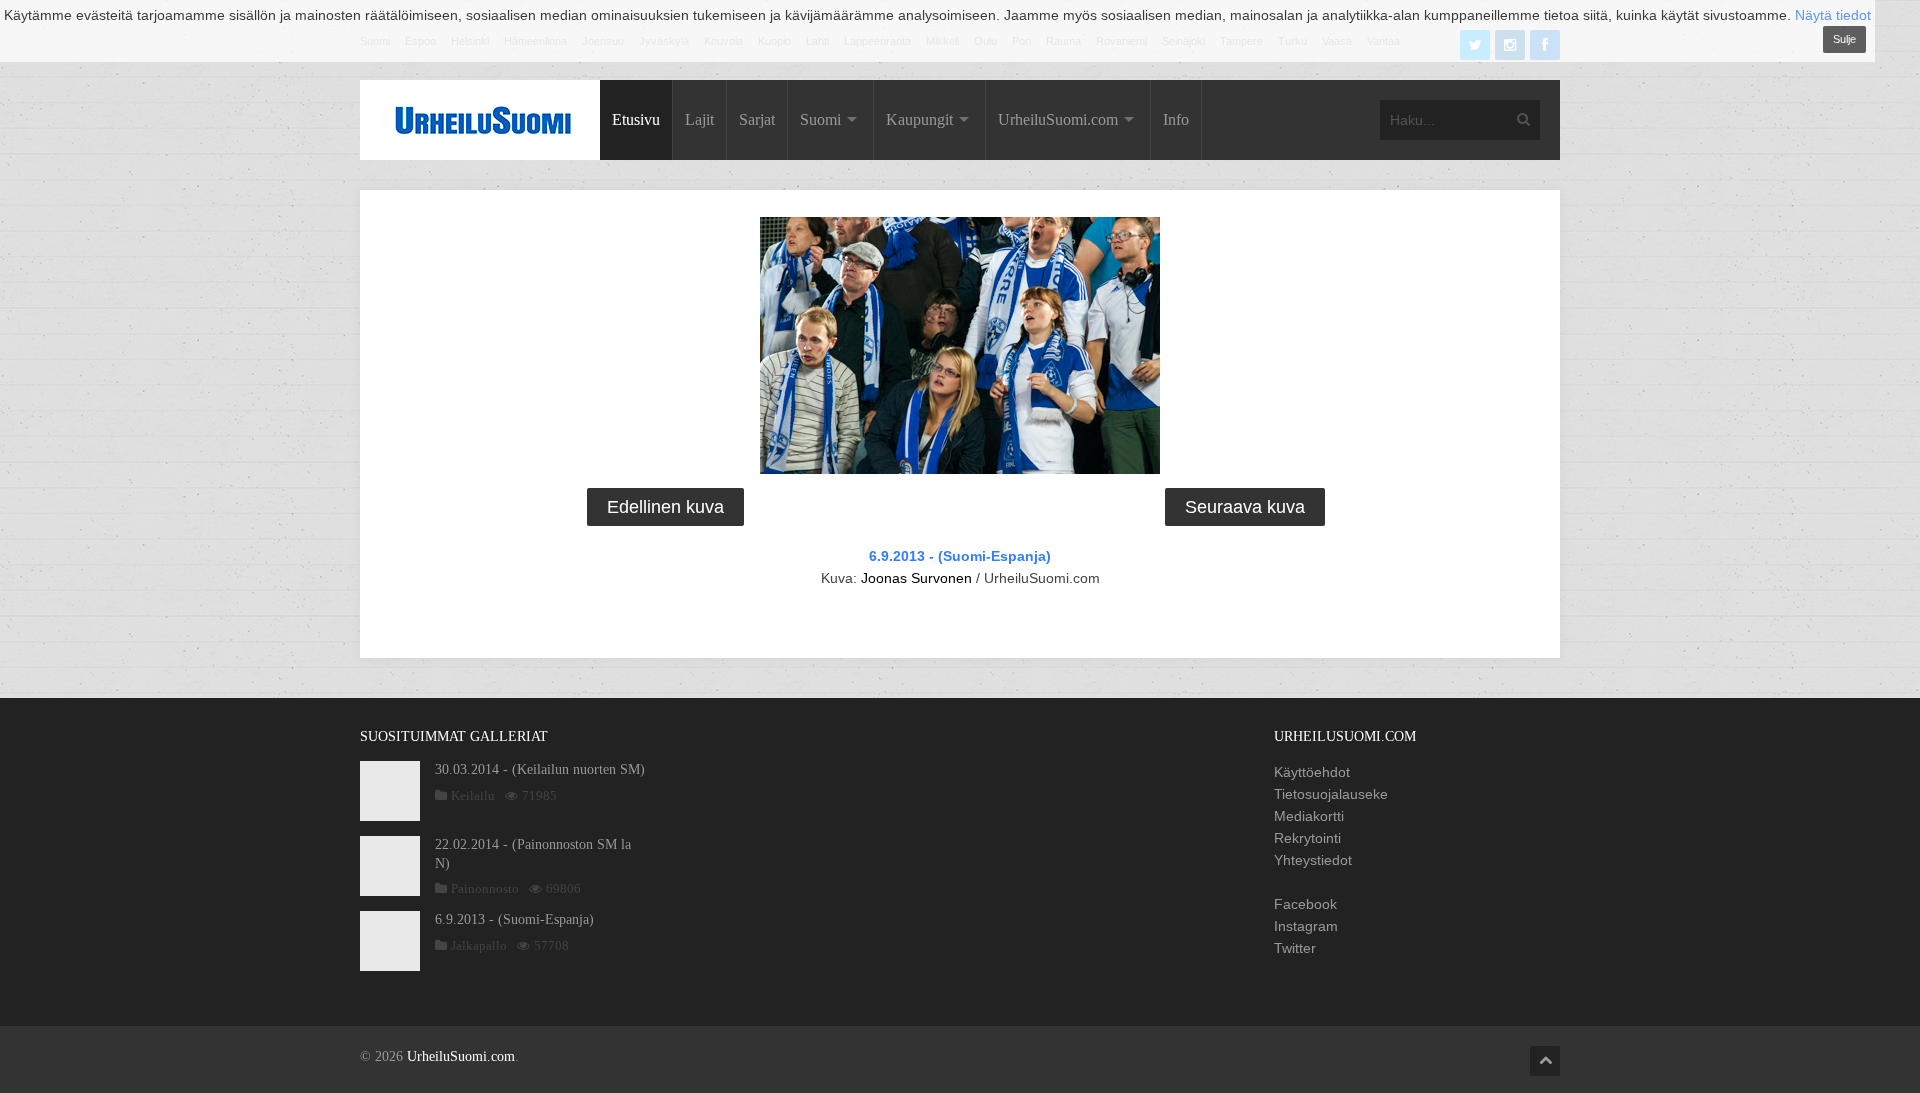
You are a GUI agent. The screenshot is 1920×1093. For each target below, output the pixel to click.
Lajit (699, 119)
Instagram (1306, 926)
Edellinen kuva (665, 507)
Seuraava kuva (1245, 507)
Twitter (1295, 948)
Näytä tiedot (1833, 15)
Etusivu (636, 119)
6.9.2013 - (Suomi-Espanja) (960, 556)
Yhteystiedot (1313, 860)
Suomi (820, 119)
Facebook (1305, 904)
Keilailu (473, 795)
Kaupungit (919, 119)
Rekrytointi (1307, 838)
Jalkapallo (479, 945)
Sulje (1844, 39)
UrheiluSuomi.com (1058, 119)
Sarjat (757, 119)
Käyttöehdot (1312, 772)
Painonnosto (485, 888)
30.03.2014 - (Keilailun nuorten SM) (540, 769)
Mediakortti (1309, 816)
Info (1176, 119)
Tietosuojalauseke (1331, 794)
